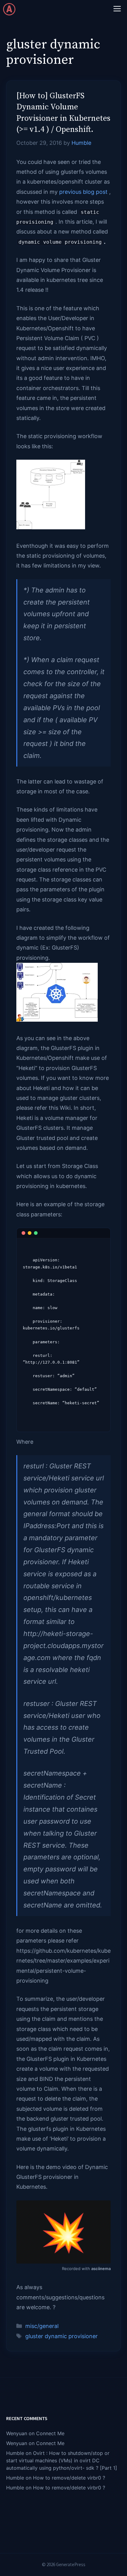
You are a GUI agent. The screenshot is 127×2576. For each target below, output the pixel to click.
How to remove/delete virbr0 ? (69, 2478)
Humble (15, 2453)
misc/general (42, 2326)
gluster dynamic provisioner (61, 2336)
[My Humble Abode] (9, 9)
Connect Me (50, 2433)
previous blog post (83, 192)
